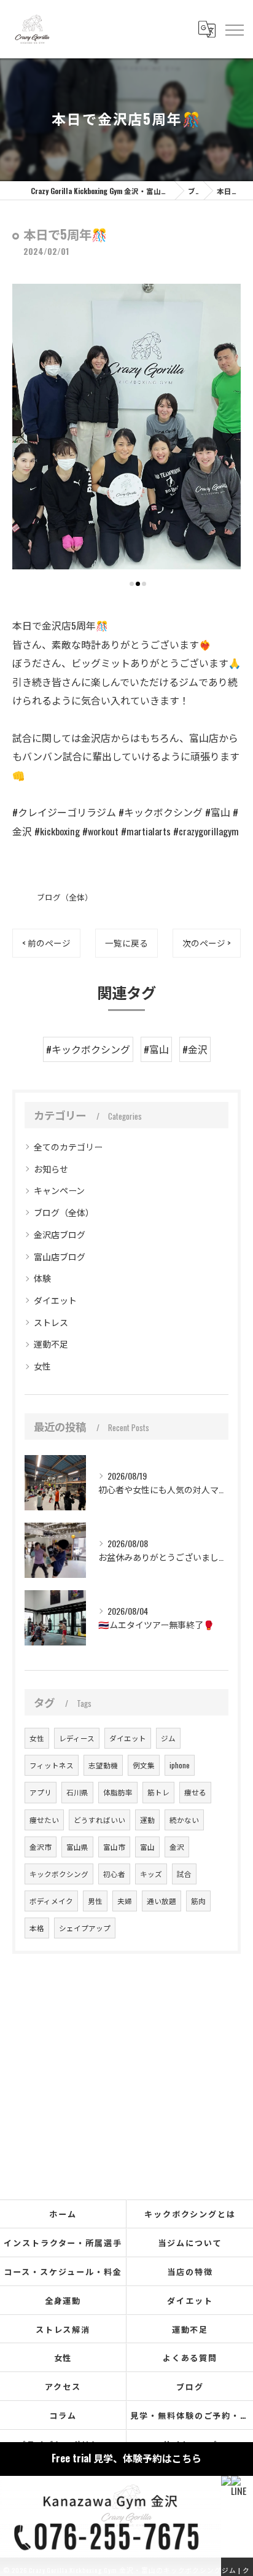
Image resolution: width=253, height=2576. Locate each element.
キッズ (151, 1874)
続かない (184, 1820)
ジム (168, 1738)
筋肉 (198, 1901)
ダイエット (55, 1300)
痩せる (195, 1792)
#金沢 (195, 1049)
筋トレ (158, 1792)
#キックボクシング (88, 1049)
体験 (42, 1278)
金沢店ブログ (60, 1234)
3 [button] (144, 584)
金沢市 (41, 1847)
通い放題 (162, 1901)
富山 (147, 1847)
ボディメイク (51, 1901)
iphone (180, 1765)
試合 (184, 1874)
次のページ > (207, 943)
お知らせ (51, 1169)
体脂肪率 (118, 1792)
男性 (95, 1901)
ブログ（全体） (65, 897)
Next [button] (228, 435)
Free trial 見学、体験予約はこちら (126, 2458)
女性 (42, 1366)
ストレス (51, 1322)
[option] (126, 427)
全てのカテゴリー (68, 1146)
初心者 (114, 1874)
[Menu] (234, 29)
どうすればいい (99, 1820)
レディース (77, 1738)
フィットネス (52, 1765)
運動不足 (51, 1344)
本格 (37, 1928)
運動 (147, 1820)
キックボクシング (59, 1874)
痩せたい (44, 1820)
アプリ (41, 1792)
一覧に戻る (126, 943)
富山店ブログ (60, 1256)
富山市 (114, 1847)
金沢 (177, 1847)
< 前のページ (46, 943)
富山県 (77, 1847)
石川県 (77, 1792)
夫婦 (125, 1901)
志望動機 (103, 1765)
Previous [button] (25, 435)
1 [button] (132, 584)
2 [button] (138, 584)
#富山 (156, 1049)
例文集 (144, 1765)
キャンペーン (59, 1190)
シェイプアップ (85, 1928)
